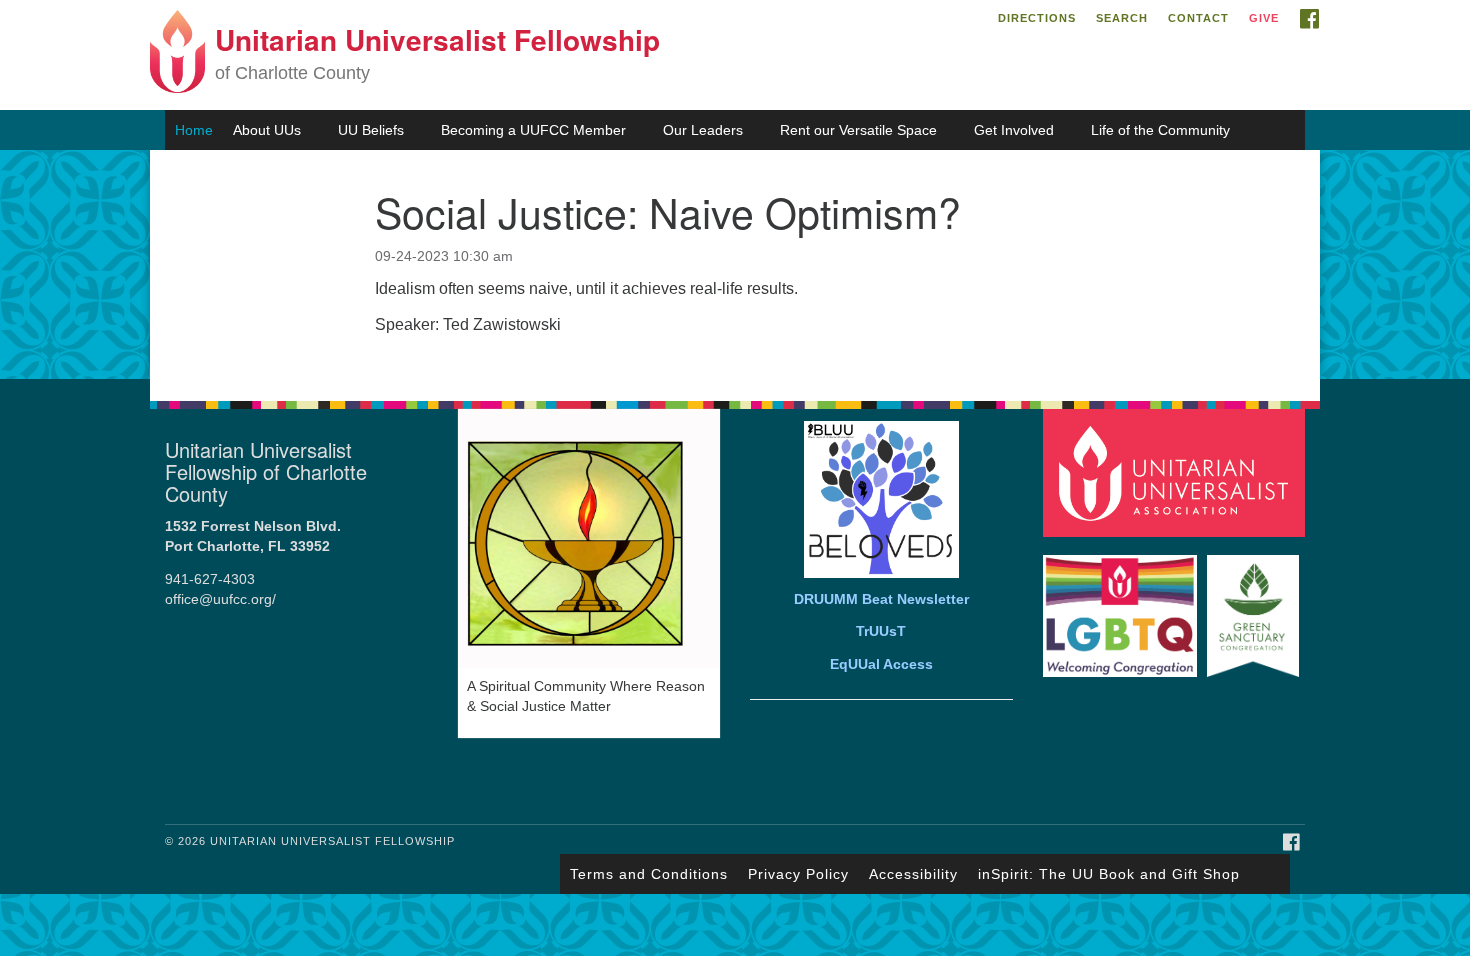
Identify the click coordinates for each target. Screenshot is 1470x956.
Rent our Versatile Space (858, 130)
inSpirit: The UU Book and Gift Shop (1109, 874)
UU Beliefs (371, 130)
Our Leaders (703, 130)
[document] (735, 264)
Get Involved (1014, 130)
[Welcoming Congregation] (1123, 606)
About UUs (267, 130)
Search (1122, 18)
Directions (1037, 18)
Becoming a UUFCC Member (533, 130)
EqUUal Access (881, 664)
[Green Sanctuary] (1255, 606)
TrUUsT (881, 631)
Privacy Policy (798, 874)
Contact (1198, 18)
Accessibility (913, 874)
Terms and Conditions (649, 874)
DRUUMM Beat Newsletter (881, 599)
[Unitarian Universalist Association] (1177, 471)
